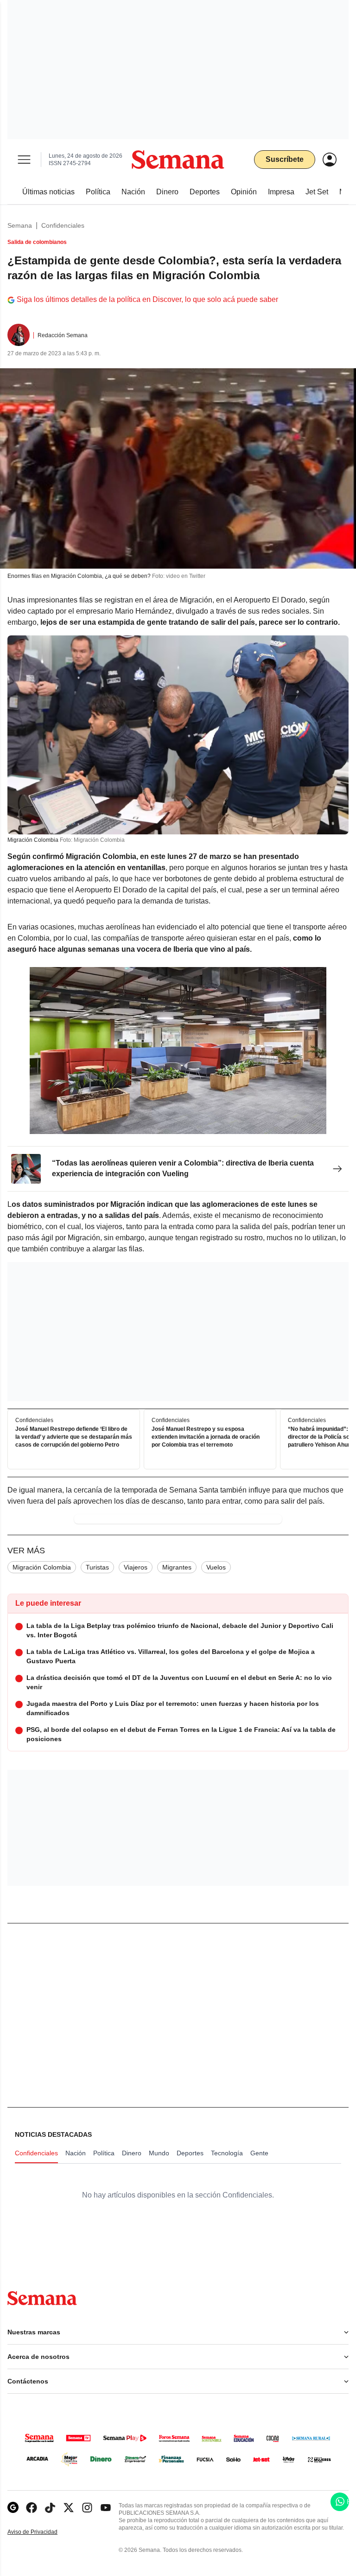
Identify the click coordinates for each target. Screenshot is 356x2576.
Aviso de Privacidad (42, 2532)
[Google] (13, 2508)
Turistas (97, 1567)
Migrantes (177, 1567)
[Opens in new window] (32, 2508)
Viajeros (136, 1567)
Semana (20, 225)
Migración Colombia (42, 1567)
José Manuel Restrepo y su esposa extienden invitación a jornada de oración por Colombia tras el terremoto (206, 1437)
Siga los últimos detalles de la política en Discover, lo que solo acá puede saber (147, 299)
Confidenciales (63, 225)
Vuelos (216, 1567)
